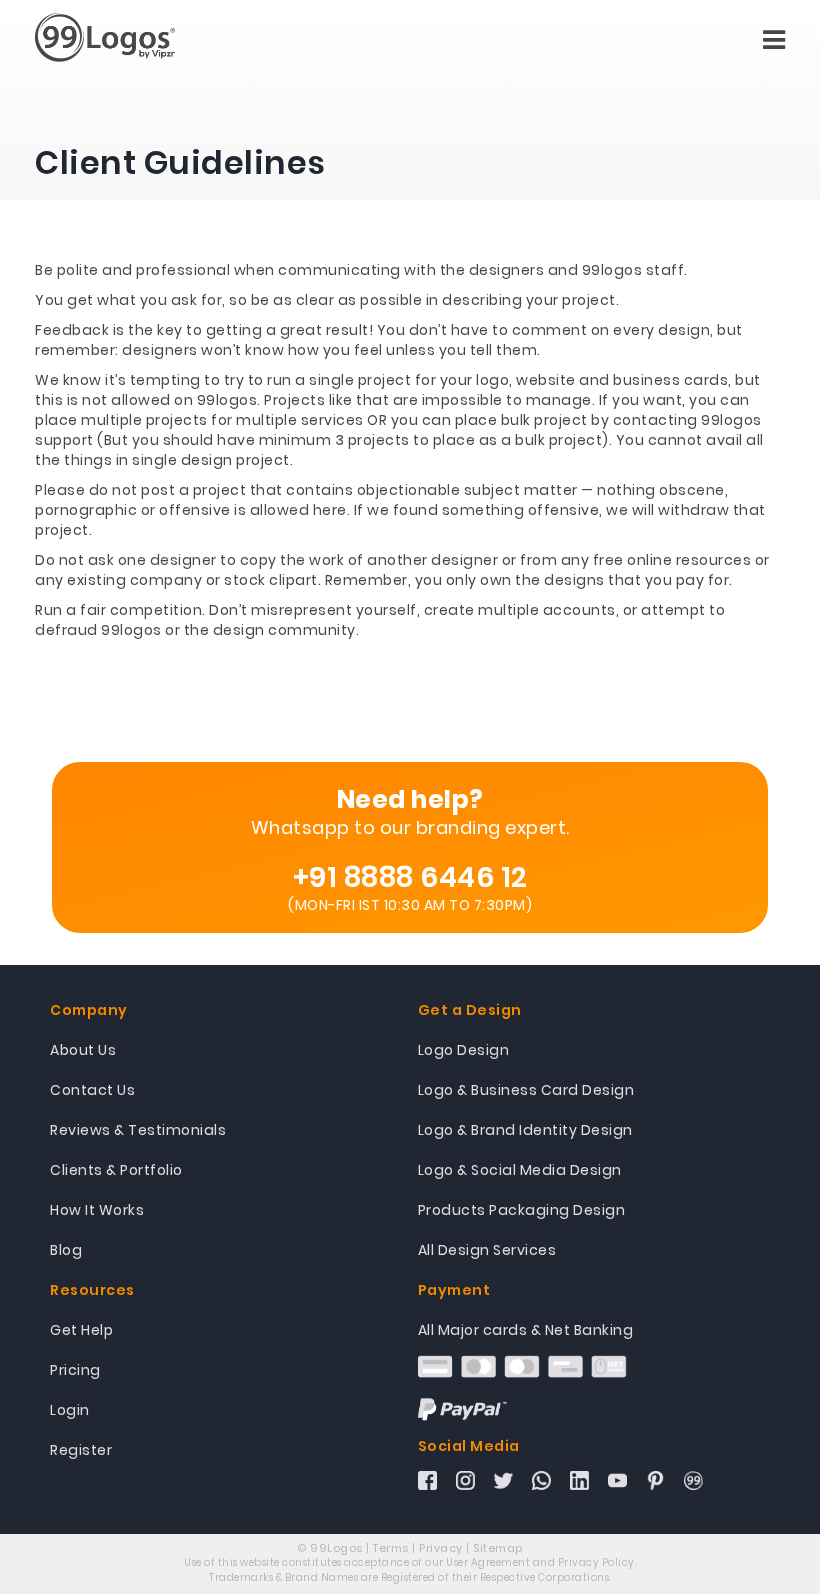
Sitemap (498, 1548)
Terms (391, 1548)
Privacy (441, 1548)
